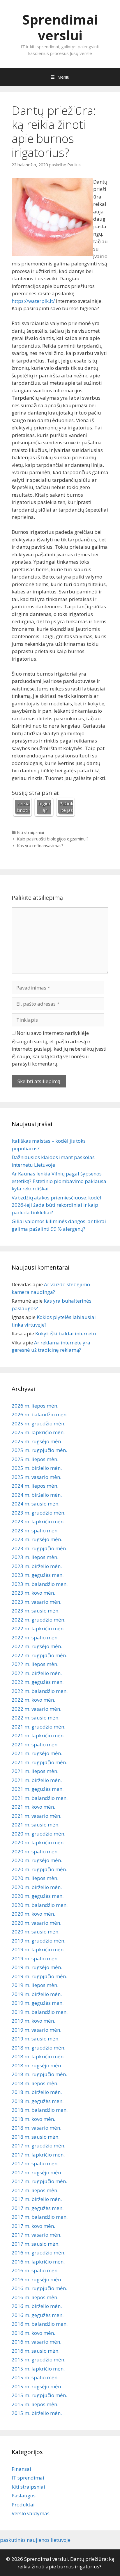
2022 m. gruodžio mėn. (38, 1620)
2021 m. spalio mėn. (35, 1744)
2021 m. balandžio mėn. (40, 1798)
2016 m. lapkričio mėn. (38, 2262)
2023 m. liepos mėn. (35, 1557)
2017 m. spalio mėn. (35, 2163)
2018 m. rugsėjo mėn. (37, 2065)
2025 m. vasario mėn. (36, 1477)
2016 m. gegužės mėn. (38, 2315)
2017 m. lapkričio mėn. (38, 2155)
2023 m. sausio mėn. (36, 1611)
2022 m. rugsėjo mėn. (37, 1646)
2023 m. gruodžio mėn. (38, 1513)
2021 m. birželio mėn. (37, 1780)
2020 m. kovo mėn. (33, 1914)
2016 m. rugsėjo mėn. (37, 2279)
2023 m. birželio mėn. (37, 1566)
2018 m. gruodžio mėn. (38, 2048)
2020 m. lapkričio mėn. (38, 1842)
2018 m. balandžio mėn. (40, 2110)
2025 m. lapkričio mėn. (38, 1432)
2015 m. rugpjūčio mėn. (39, 2395)
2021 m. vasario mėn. (36, 1816)
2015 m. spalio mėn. (35, 2377)
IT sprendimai (28, 2478)
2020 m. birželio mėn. (37, 1887)
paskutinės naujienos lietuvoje (35, 2540)
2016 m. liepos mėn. (35, 2297)
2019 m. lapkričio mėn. (38, 1949)
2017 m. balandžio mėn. (40, 2217)
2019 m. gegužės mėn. (38, 2003)
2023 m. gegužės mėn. (38, 1575)
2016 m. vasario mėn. (36, 2342)
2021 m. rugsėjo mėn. (37, 1753)
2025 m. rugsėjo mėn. (37, 1441)
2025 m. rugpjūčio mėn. (39, 1450)
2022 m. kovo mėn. (33, 1700)
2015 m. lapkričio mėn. (38, 2369)
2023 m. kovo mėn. (33, 1593)
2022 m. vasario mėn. (36, 1709)
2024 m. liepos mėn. (35, 1486)
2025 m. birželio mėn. (37, 1468)
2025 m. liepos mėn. (35, 1459)
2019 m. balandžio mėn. (40, 2012)
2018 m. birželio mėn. (37, 2092)
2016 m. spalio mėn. (35, 2270)
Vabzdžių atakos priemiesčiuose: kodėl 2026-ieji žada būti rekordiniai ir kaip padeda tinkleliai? (57, 1205)
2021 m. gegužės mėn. (38, 1789)
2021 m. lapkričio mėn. (38, 1735)
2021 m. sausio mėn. (36, 1825)
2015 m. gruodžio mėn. (38, 2360)
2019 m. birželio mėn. (37, 1994)
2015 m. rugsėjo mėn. (37, 2386)
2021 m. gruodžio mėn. (38, 1727)
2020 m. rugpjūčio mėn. (39, 1869)
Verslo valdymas (31, 2513)
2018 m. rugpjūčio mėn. (39, 2074)
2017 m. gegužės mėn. (38, 2208)
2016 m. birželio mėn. (37, 2306)
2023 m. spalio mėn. (35, 1530)
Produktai (23, 2505)
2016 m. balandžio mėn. (40, 2324)
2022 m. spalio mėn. (35, 1637)
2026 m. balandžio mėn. (40, 1414)
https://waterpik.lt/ (33, 301)
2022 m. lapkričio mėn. (38, 1628)
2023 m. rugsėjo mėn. (37, 1539)
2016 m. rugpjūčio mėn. (39, 2288)
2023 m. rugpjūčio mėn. (39, 1548)
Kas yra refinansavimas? (40, 846)
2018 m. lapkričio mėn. (38, 2056)
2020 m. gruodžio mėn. (38, 1834)
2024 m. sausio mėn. (36, 1504)
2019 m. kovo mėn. (33, 2021)
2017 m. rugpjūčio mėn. (39, 2181)
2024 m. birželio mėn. (37, 1495)
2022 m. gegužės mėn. (38, 1682)
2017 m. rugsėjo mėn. (37, 2172)
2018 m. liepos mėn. (35, 2083)
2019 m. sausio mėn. (36, 2039)
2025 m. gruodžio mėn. (38, 1423)
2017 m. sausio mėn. (36, 2244)
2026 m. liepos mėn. (35, 1406)
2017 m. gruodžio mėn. (38, 2146)
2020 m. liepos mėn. (35, 1878)
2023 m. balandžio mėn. (40, 1584)
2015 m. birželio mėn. (37, 2413)
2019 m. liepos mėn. (35, 1985)
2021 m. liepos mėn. (35, 1771)
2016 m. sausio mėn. (36, 2351)
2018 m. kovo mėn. (33, 2119)
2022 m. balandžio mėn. (40, 1691)
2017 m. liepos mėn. (35, 2190)
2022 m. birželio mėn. (37, 1673)
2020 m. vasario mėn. (36, 1923)
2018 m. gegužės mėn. (38, 2101)
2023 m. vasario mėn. (36, 1602)
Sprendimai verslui (60, 27)
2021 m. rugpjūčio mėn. (39, 1762)
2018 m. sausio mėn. (36, 2137)
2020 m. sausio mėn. (36, 1932)
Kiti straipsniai (30, 832)
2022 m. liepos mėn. (35, 1664)
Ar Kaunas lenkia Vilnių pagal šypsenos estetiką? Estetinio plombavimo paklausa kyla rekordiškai (59, 1181)
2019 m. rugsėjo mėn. (37, 1967)
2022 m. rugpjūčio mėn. (39, 1655)
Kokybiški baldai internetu (66, 1333)
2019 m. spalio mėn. (35, 1958)
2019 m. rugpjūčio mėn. (39, 1976)
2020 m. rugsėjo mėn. (37, 1860)
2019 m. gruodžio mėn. (38, 1941)
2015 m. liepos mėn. (35, 2404)
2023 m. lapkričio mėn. (38, 1521)
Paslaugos (24, 2495)
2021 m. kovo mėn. (33, 1807)
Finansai (21, 2469)
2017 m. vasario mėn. (36, 2235)
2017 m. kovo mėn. (33, 2226)
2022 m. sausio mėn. (36, 1718)
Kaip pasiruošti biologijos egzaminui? (53, 839)
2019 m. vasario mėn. (36, 2030)
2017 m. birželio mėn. (37, 2199)
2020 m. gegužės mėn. (38, 1896)
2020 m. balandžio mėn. (40, 1905)
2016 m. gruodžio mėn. (38, 2253)
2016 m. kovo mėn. (33, 2333)
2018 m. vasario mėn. (36, 2128)
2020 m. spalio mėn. (35, 1851)
